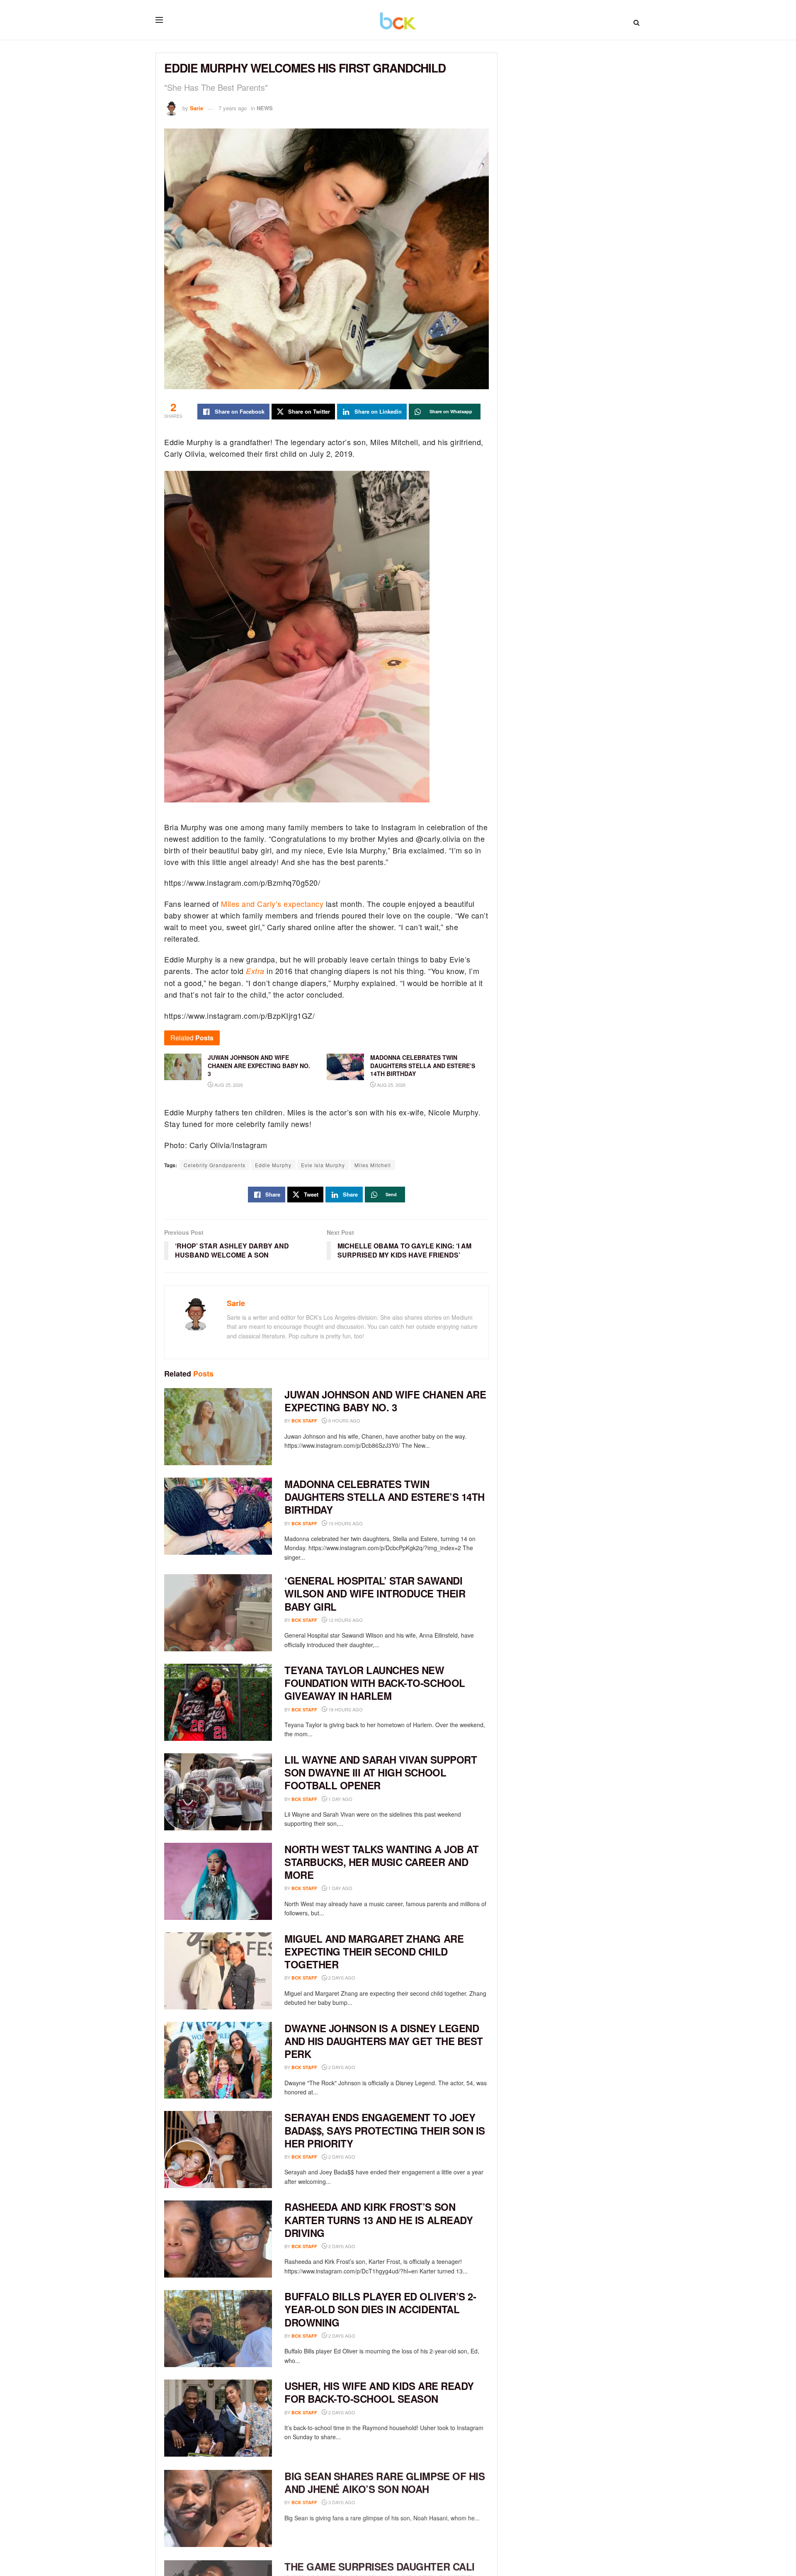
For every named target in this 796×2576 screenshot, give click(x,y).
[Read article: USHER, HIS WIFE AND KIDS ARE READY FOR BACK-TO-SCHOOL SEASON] (218, 2418)
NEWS (265, 108)
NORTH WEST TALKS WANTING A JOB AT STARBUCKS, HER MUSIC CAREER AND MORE (381, 1862)
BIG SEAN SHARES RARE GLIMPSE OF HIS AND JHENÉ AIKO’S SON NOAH (385, 2482)
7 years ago (233, 108)
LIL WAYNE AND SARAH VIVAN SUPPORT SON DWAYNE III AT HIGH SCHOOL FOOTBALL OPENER (381, 1772)
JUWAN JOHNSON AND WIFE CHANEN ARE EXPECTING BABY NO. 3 (385, 1401)
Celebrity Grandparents (215, 1165)
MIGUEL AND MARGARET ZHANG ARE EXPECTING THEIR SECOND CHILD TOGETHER (374, 1951)
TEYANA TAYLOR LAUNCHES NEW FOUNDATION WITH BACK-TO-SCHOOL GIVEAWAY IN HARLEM (375, 1683)
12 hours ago (345, 1620)
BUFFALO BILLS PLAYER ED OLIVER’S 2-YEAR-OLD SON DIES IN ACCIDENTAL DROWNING (380, 2309)
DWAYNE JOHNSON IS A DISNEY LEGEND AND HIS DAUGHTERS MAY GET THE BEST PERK (384, 2041)
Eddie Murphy (273, 1165)
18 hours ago (345, 1709)
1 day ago (340, 1799)
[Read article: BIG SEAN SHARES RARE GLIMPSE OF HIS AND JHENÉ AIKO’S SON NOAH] (218, 2508)
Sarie (197, 108)
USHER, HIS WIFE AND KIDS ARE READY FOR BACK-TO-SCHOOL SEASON (379, 2392)
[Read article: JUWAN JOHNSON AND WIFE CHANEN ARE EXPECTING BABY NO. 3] (218, 1427)
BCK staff (304, 1421)
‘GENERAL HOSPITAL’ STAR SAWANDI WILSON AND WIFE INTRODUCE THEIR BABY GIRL (375, 1593)
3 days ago (341, 2501)
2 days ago (341, 1977)
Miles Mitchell (373, 1165)
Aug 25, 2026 (228, 1085)
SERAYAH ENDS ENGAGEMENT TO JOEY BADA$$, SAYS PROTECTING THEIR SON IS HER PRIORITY (385, 2130)
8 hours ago (344, 1420)
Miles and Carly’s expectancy (272, 904)
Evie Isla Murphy (323, 1165)
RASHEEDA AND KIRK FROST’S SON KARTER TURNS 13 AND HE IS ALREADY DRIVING (379, 2220)
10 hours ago (345, 1523)
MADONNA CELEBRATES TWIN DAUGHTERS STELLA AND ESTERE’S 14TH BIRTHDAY (385, 1497)
